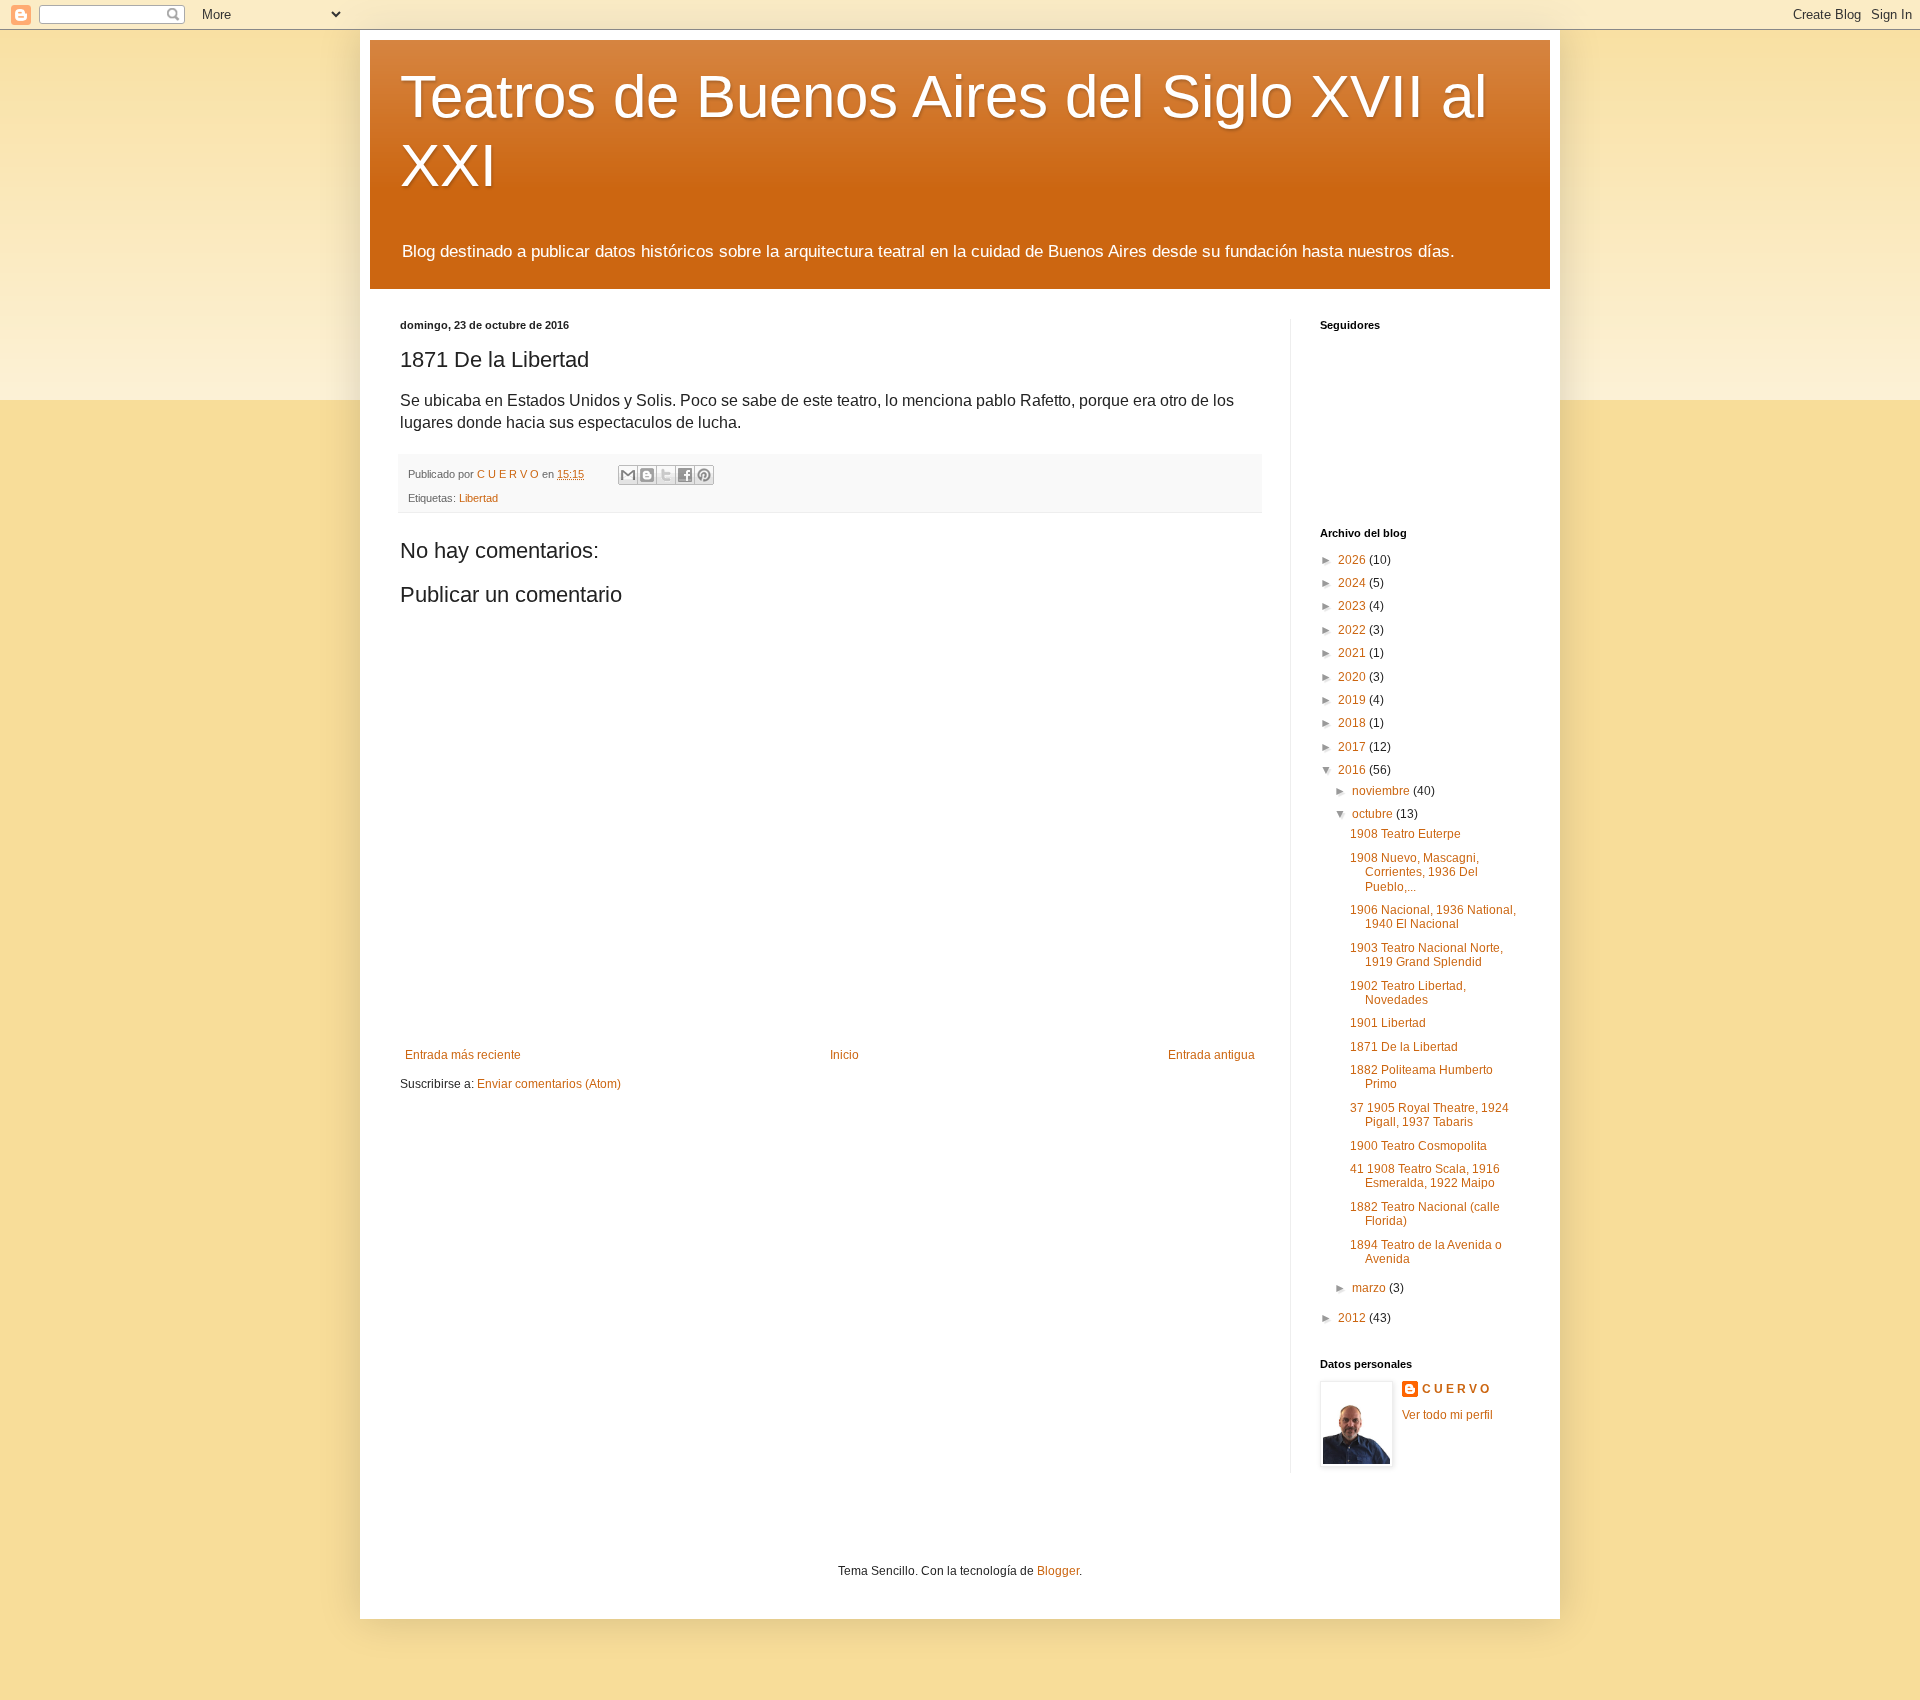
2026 (1353, 560)
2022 (1353, 630)
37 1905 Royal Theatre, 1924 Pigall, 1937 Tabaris (1429, 1115)
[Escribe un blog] (647, 475)
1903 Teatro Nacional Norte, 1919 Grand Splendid (1426, 955)
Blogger (1058, 1571)
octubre (1374, 814)
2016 (1353, 770)
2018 (1353, 723)
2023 (1353, 606)
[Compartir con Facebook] (685, 475)
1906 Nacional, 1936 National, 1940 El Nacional (1433, 917)
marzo (1370, 1288)
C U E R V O (1455, 1389)
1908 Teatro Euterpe (1405, 834)
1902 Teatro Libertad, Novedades (1408, 993)
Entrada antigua (1211, 1055)
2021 (1353, 653)
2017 (1353, 747)
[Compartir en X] (666, 475)
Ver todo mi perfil (1447, 1415)
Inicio (844, 1055)
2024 (1353, 583)
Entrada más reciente (463, 1055)
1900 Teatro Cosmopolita (1418, 1146)
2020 (1353, 677)
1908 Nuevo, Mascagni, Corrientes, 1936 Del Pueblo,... (1414, 872)
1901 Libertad (1388, 1023)
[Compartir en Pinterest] (704, 475)
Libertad (478, 498)
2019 (1353, 700)
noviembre (1382, 791)
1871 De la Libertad (1404, 1047)
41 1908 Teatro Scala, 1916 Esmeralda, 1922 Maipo (1425, 1176)
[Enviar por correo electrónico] (628, 475)
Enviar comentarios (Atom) (549, 1084)
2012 (1353, 1318)
